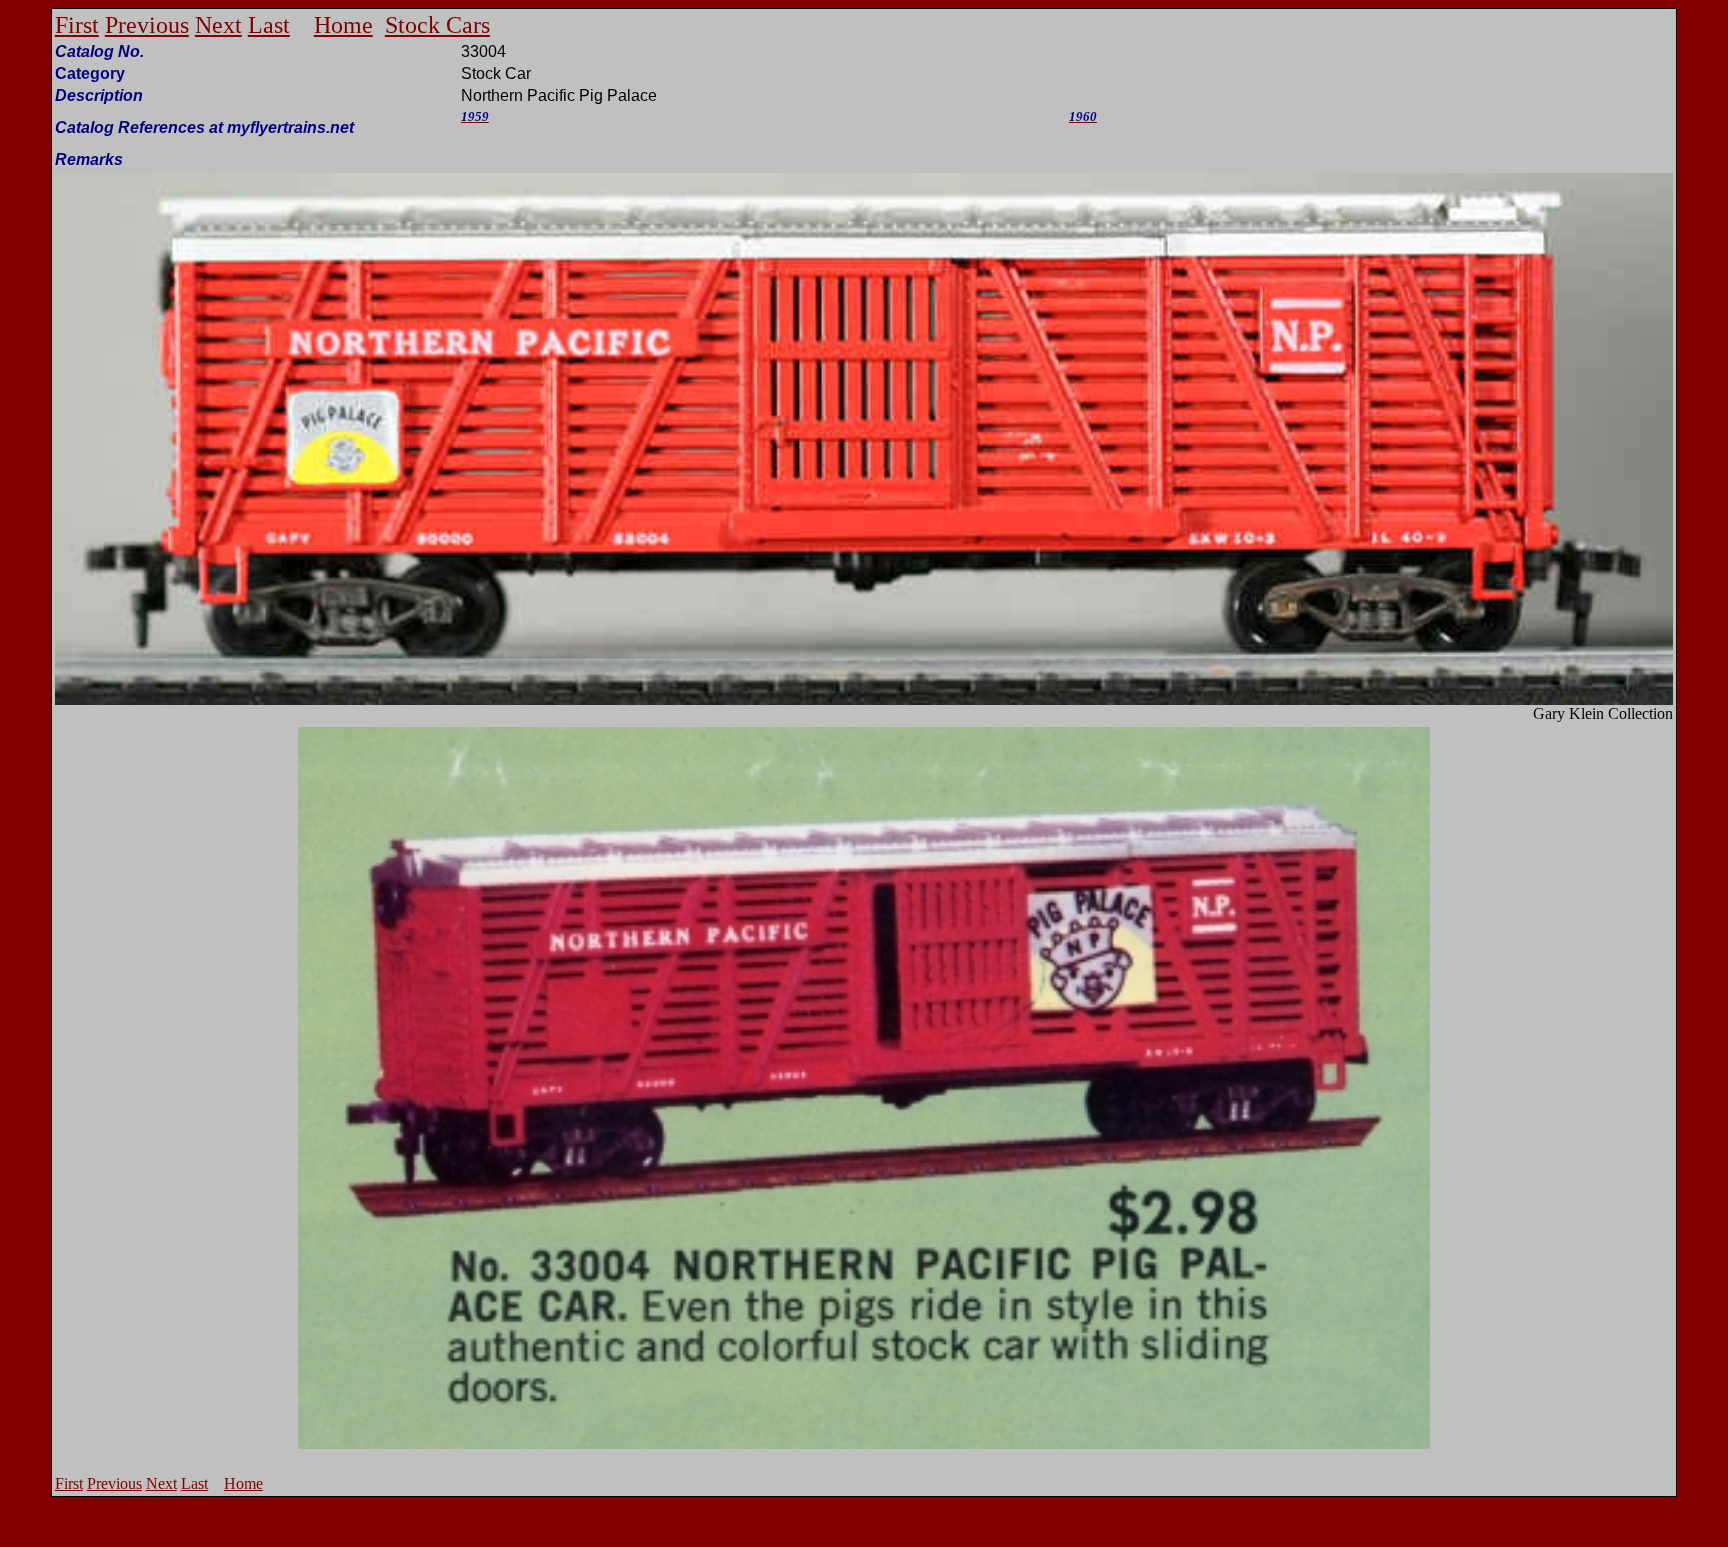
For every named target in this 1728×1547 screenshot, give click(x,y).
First (77, 25)
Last (269, 25)
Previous (147, 25)
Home (343, 25)
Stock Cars (437, 25)
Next (218, 25)
